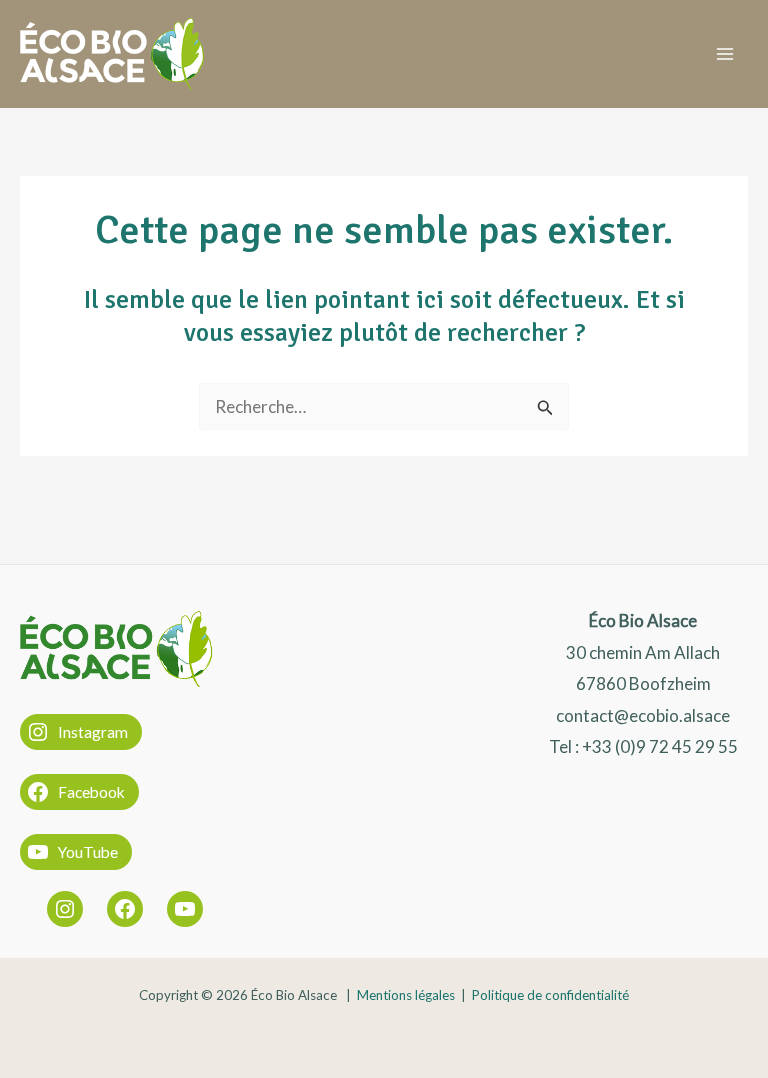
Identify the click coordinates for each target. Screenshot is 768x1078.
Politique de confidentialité (550, 995)
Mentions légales (406, 995)
